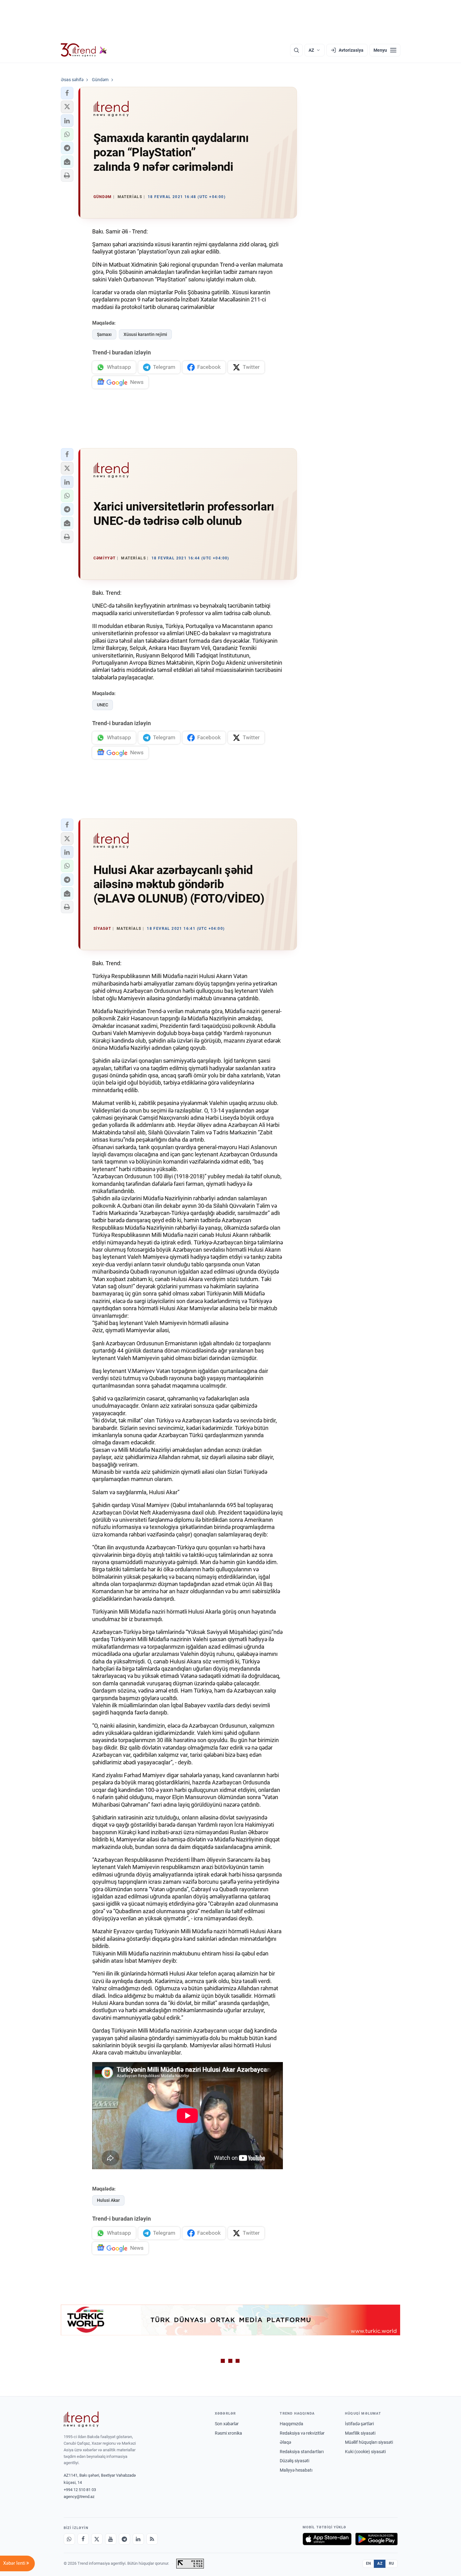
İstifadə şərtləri (359, 2424)
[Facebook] (83, 2539)
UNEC (103, 705)
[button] (67, 93)
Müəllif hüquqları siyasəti (369, 2442)
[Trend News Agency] (81, 2419)
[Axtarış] (296, 50)
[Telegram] (125, 2539)
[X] (97, 2539)
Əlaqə (285, 2442)
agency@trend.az (79, 2497)
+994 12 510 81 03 (80, 2490)
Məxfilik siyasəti (360, 2433)
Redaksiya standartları (302, 2452)
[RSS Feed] (152, 2539)
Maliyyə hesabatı (296, 2470)
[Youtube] (111, 2539)
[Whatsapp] (69, 2539)
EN (368, 2563)
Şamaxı (104, 334)
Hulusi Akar (108, 2200)
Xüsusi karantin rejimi (145, 334)
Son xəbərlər (227, 2424)
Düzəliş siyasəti (294, 2461)
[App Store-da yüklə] (327, 2539)
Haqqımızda (291, 2424)
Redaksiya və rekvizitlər (302, 2433)
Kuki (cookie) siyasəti (365, 2452)
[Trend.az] (84, 50)
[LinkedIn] (138, 2539)
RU (392, 2563)
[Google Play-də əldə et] (376, 2539)
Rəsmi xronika (228, 2433)
